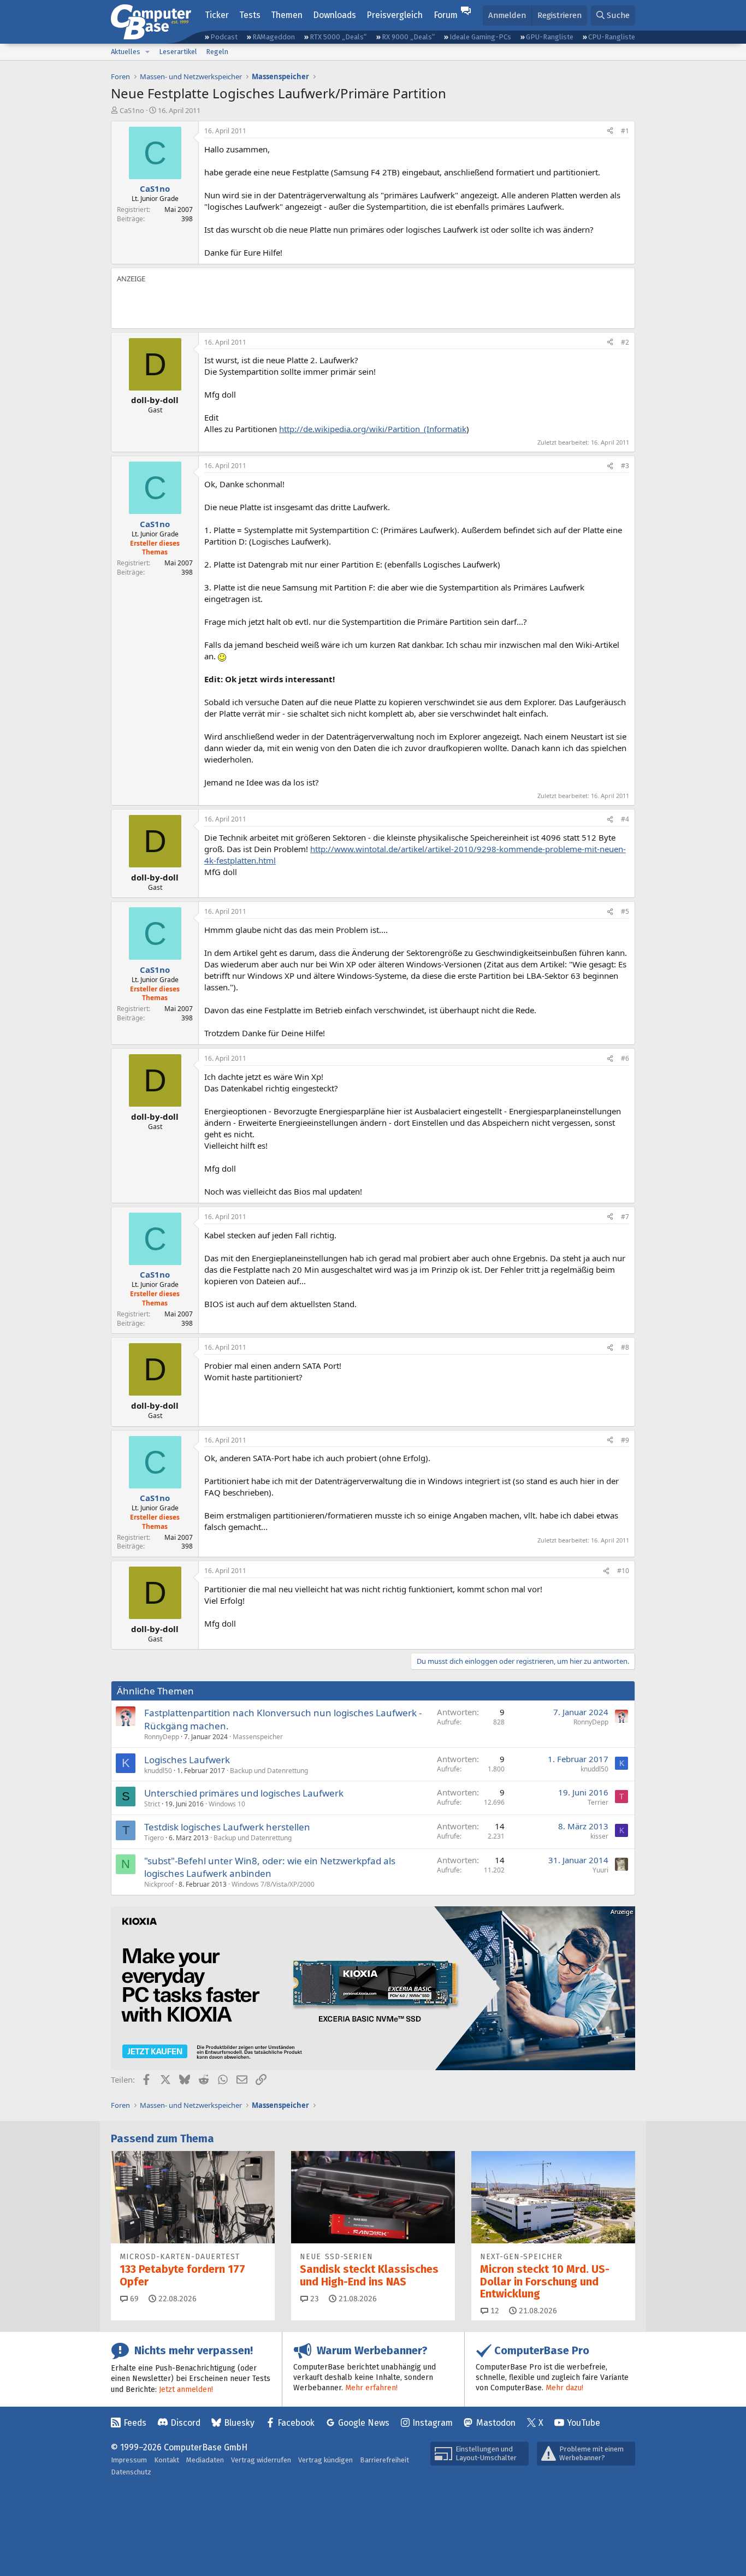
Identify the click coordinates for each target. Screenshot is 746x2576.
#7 (625, 1217)
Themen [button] (287, 15)
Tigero (154, 1838)
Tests (250, 15)
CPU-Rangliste (612, 37)
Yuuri (600, 1870)
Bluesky (239, 2423)
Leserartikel (178, 52)
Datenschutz (131, 2472)
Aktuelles (126, 52)
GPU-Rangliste (550, 37)
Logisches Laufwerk (187, 1760)
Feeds (135, 2423)
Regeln (217, 52)
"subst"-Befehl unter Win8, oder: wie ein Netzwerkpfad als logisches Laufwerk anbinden (270, 1867)
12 (494, 2311)
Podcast (224, 37)
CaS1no (132, 110)
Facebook (296, 2423)
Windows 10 (227, 1804)
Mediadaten (205, 2460)
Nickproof (159, 1884)
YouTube (584, 2423)
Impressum (129, 2460)
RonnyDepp (162, 1737)
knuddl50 (158, 1771)
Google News (364, 2423)
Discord (185, 2423)
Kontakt (167, 2460)
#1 (625, 131)
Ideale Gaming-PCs (480, 37)
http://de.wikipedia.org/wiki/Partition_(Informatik (373, 429)
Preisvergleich (395, 15)
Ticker (217, 15)
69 (133, 2299)
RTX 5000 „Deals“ (338, 37)
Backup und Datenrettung (269, 1771)
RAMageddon (274, 37)
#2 (625, 342)
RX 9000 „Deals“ (408, 37)
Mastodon (496, 2423)
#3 (625, 466)
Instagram (433, 2423)
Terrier (598, 1802)
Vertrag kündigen (325, 2460)
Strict (152, 1804)
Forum (446, 15)
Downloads (334, 15)
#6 (625, 1058)
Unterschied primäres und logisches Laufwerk (244, 1793)
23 (313, 2299)
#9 (625, 1440)
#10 (623, 1571)
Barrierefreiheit (384, 2460)
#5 (625, 911)
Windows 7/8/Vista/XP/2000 (273, 1884)
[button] (147, 52)
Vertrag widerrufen (261, 2460)
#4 (625, 819)
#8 (625, 1347)
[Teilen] (610, 131)
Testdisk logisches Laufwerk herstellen (227, 1827)
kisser (599, 1836)
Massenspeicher (258, 1737)
